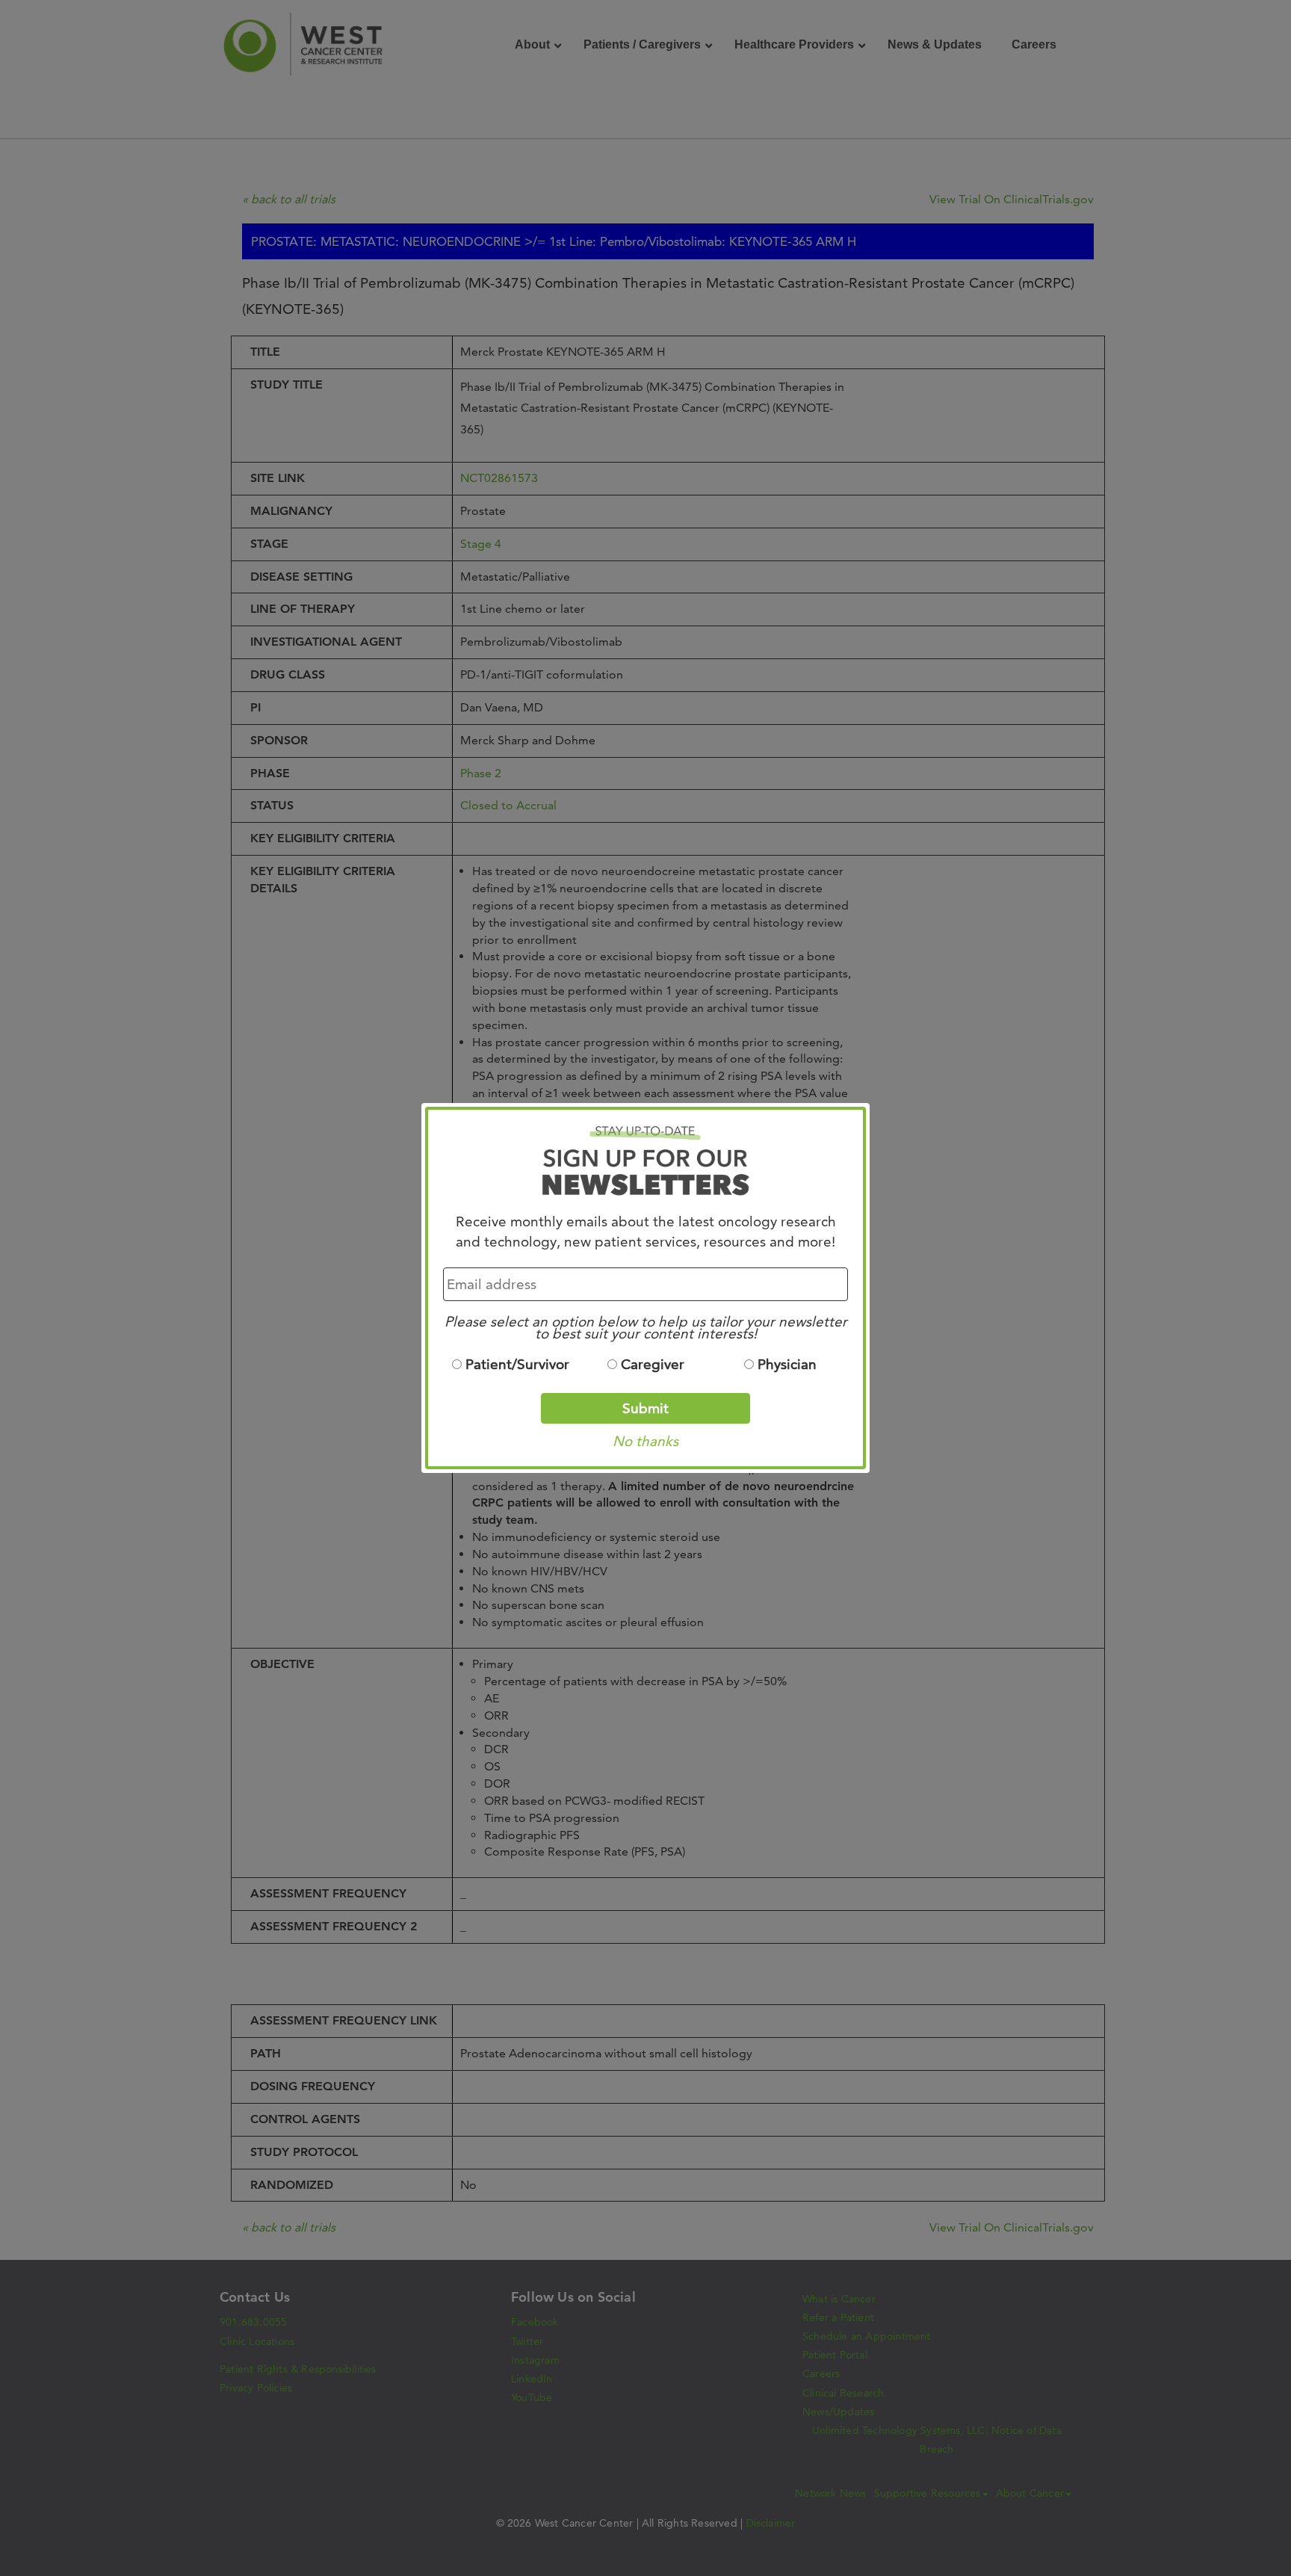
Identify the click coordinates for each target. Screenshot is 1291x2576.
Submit (645, 1408)
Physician (787, 1364)
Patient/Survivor (517, 1364)
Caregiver (653, 1364)
